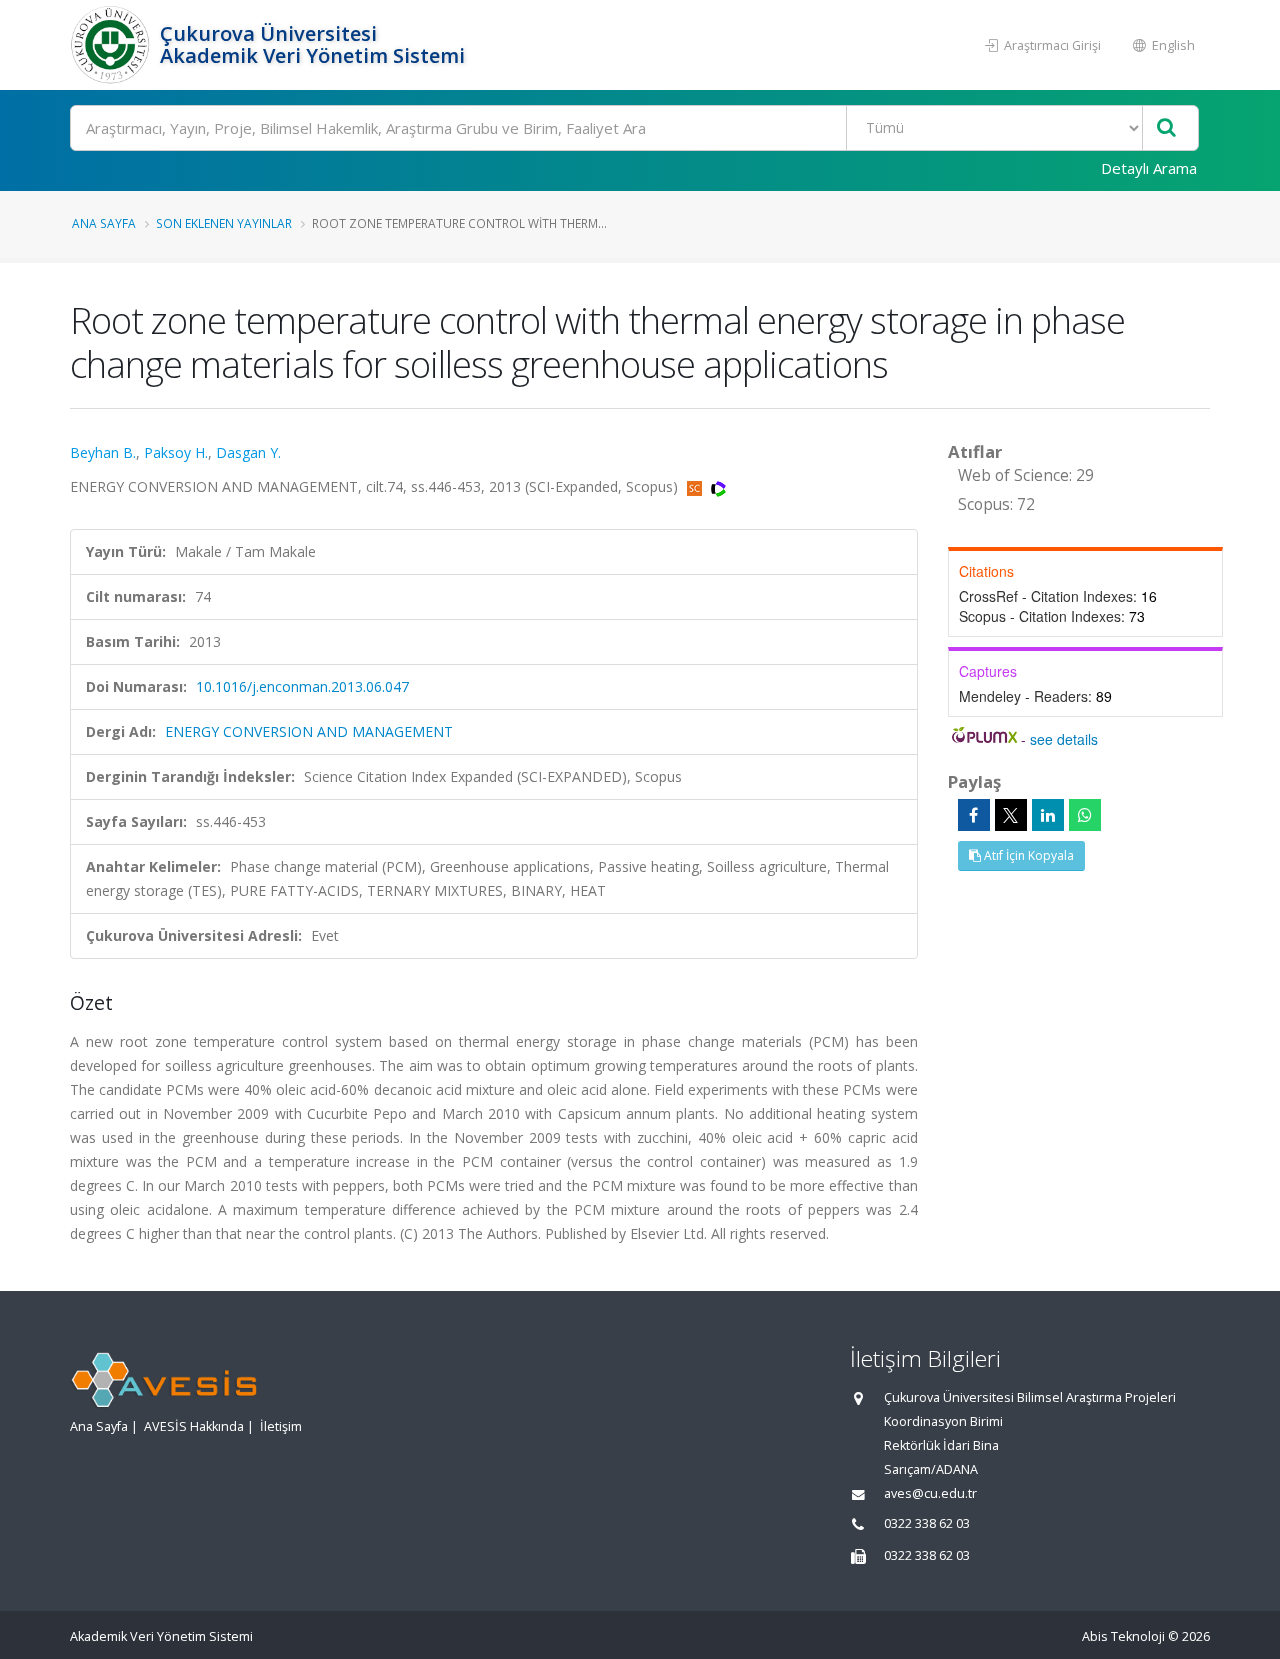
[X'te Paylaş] (1011, 815)
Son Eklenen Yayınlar (224, 223)
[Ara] (1166, 128)
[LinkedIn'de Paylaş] (1048, 815)
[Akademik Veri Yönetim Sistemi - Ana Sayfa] (112, 45)
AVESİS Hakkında (194, 1426)
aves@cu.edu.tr (930, 1493)
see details (1064, 739)
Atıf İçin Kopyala (1027, 855)
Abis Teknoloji (1123, 1636)
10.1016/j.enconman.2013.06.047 (302, 686)
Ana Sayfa (104, 223)
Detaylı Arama (1149, 168)
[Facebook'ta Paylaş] (974, 815)
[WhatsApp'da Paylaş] (1085, 815)
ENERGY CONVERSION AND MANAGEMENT (309, 731)
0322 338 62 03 (927, 1523)
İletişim (281, 1426)
